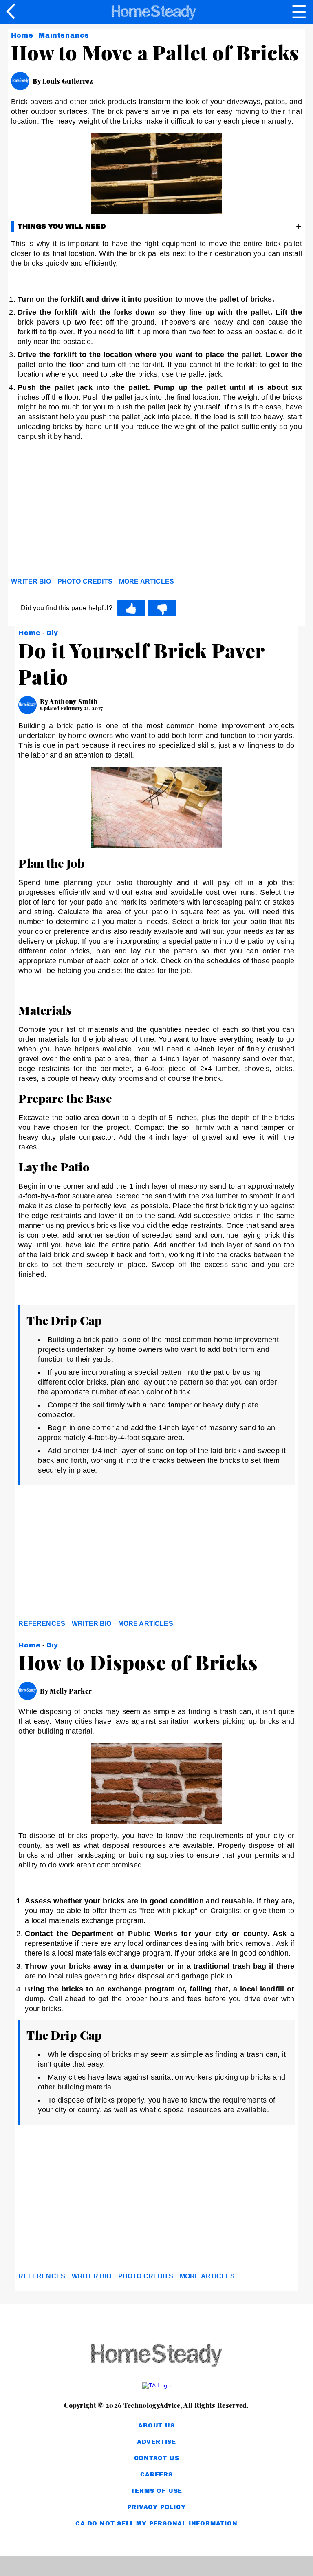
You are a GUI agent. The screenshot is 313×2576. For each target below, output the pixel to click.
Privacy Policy (156, 2507)
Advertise (156, 2442)
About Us (156, 2426)
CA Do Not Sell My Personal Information (156, 2524)
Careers (156, 2475)
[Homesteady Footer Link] (156, 2356)
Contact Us (157, 2458)
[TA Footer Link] (156, 2385)
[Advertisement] (84, 511)
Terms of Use (157, 2491)
